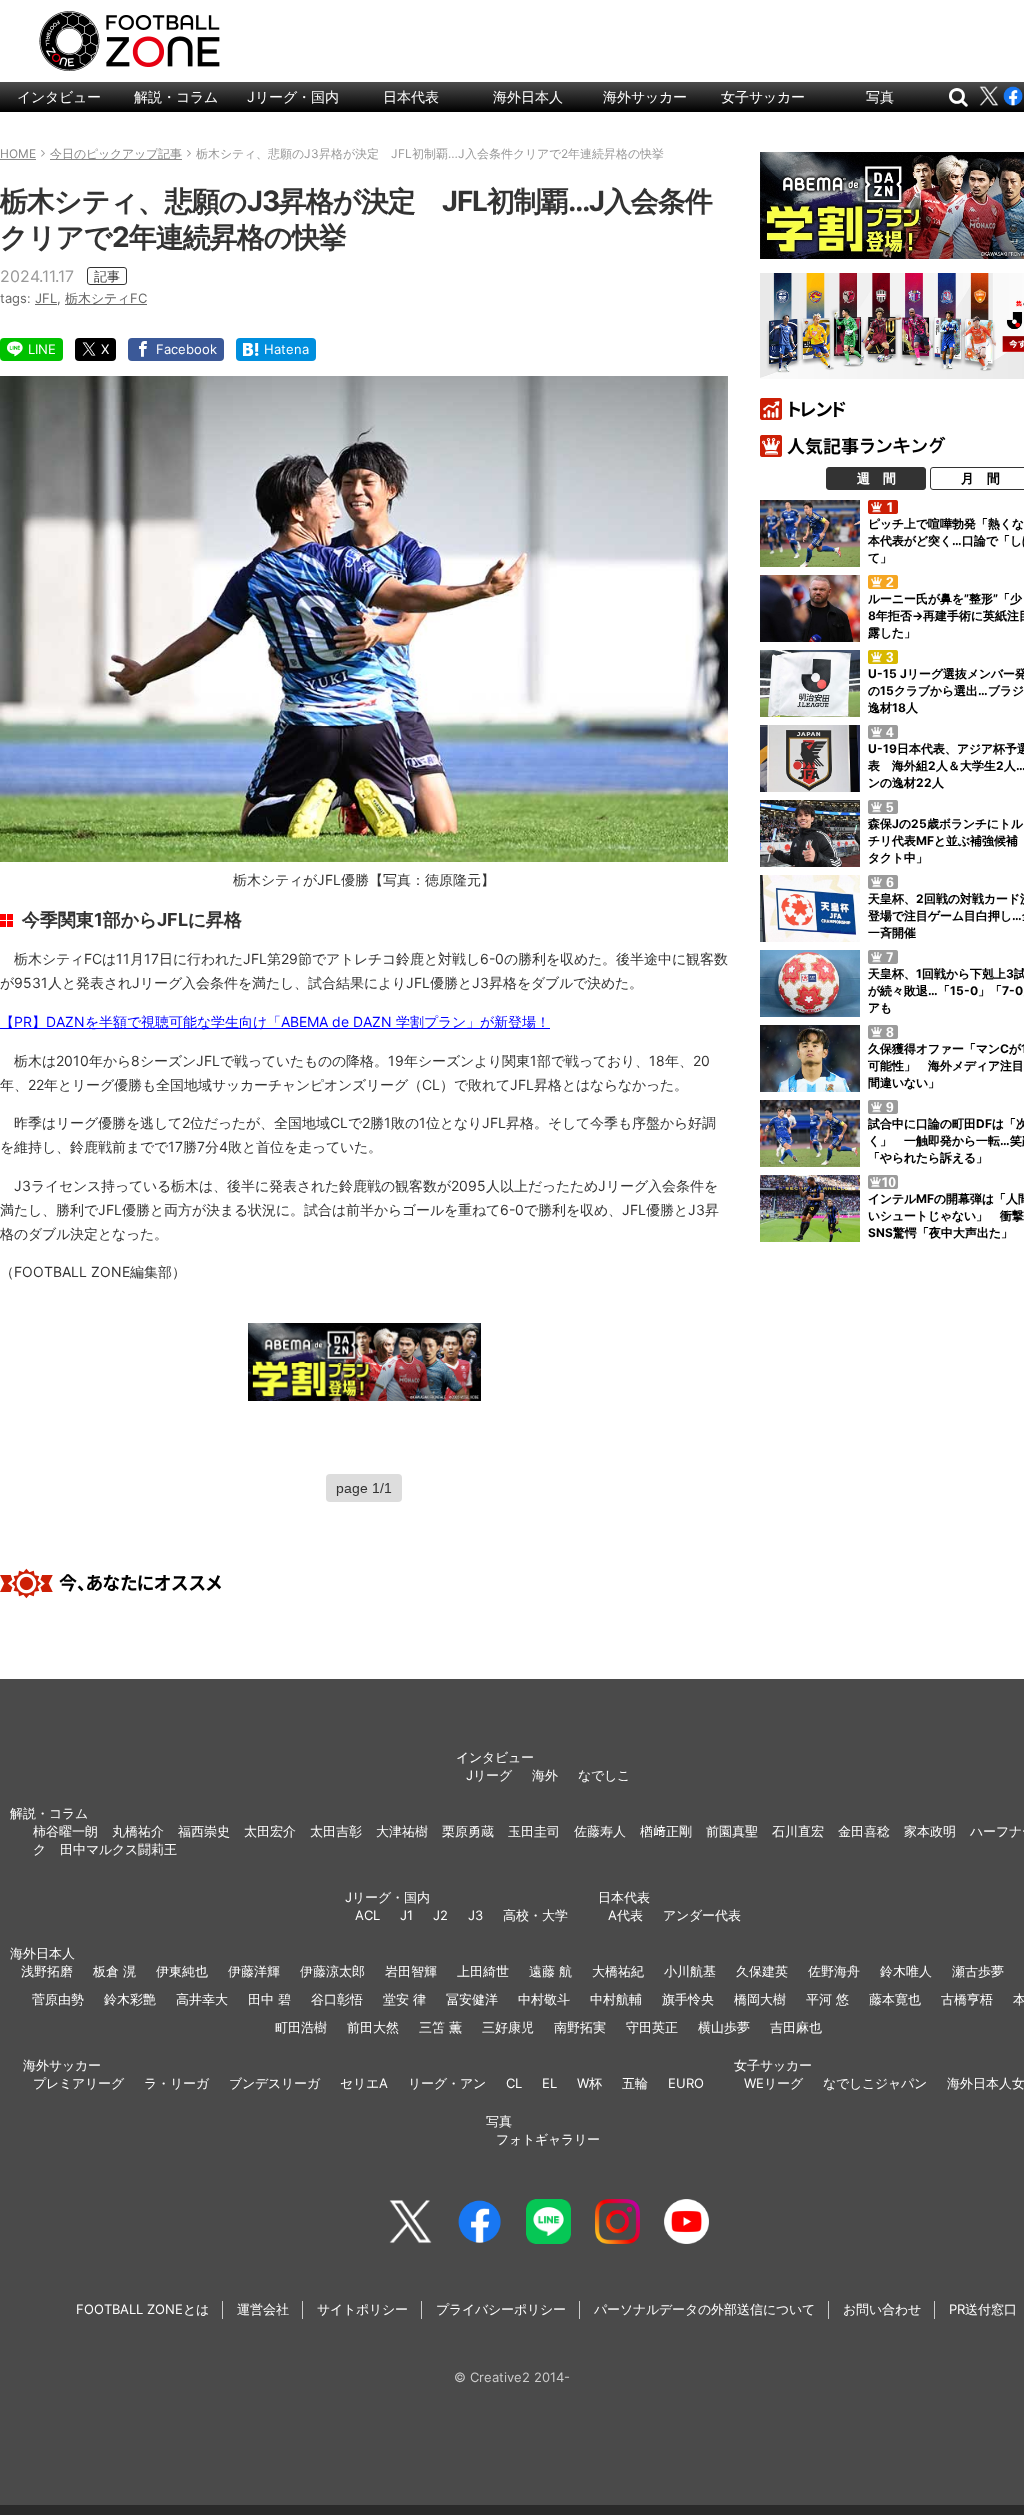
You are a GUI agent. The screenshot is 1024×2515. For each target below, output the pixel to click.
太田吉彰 (336, 1831)
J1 (406, 1915)
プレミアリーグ (78, 2083)
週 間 (876, 478)
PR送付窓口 (983, 2309)
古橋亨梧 (967, 1999)
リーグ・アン (447, 2083)
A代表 (625, 1915)
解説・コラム (176, 96)
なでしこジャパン (875, 2083)
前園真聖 (732, 1831)
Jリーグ (489, 1775)
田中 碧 (269, 1999)
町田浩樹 (301, 2027)
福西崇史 (204, 1831)
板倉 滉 (114, 1971)
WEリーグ (773, 2083)
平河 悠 (827, 1999)
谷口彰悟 (337, 1999)
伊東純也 (182, 1971)
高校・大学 (535, 1915)
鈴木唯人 (906, 1971)
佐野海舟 (834, 1971)
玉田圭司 (534, 1831)
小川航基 (690, 1971)
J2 (440, 1915)
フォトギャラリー (548, 2139)
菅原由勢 (58, 1999)
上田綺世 (483, 1971)
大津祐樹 (402, 1831)
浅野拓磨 (47, 1971)
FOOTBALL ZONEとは (142, 2309)
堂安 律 (404, 1999)
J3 (475, 1915)
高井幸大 (202, 1999)
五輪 (635, 2083)
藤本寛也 (895, 1999)
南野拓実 (580, 2027)
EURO (686, 2083)
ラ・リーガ (176, 2083)
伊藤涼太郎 (332, 1971)
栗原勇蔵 (468, 1831)
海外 (545, 1775)
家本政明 (930, 1831)
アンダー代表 (702, 1915)
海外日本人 (528, 96)
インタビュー (59, 96)
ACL (367, 1915)
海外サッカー (645, 96)
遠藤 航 (550, 1971)
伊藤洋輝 (254, 1971)
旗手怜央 (688, 1999)
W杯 (589, 2083)
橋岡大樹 (760, 1999)
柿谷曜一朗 (65, 1831)
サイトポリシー (362, 2309)
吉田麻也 (796, 2027)
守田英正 (652, 2027)
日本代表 (411, 96)
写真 (880, 96)
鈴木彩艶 (130, 1999)
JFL (46, 298)
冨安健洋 (472, 1999)
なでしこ (604, 1775)
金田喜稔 (864, 1831)
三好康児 (508, 2027)
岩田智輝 (411, 1971)
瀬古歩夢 (978, 1971)
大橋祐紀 (618, 1971)
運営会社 (263, 2309)
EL (549, 2083)
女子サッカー (763, 96)
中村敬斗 (544, 1999)
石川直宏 (798, 1831)
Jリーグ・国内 (293, 96)
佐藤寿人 (600, 1831)
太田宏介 (270, 1831)
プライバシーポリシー (501, 2309)
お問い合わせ (882, 2309)
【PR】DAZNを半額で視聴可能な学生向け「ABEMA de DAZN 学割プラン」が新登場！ (275, 1021)
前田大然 (373, 2027)
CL (514, 2083)
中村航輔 (616, 1999)
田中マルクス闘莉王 (118, 1849)
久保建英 (762, 1971)
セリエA (364, 2083)
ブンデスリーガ (274, 2083)
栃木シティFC (106, 298)
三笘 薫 (440, 2027)
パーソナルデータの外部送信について (704, 2309)
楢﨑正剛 (666, 1831)
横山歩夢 (724, 2027)
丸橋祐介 (138, 1831)
